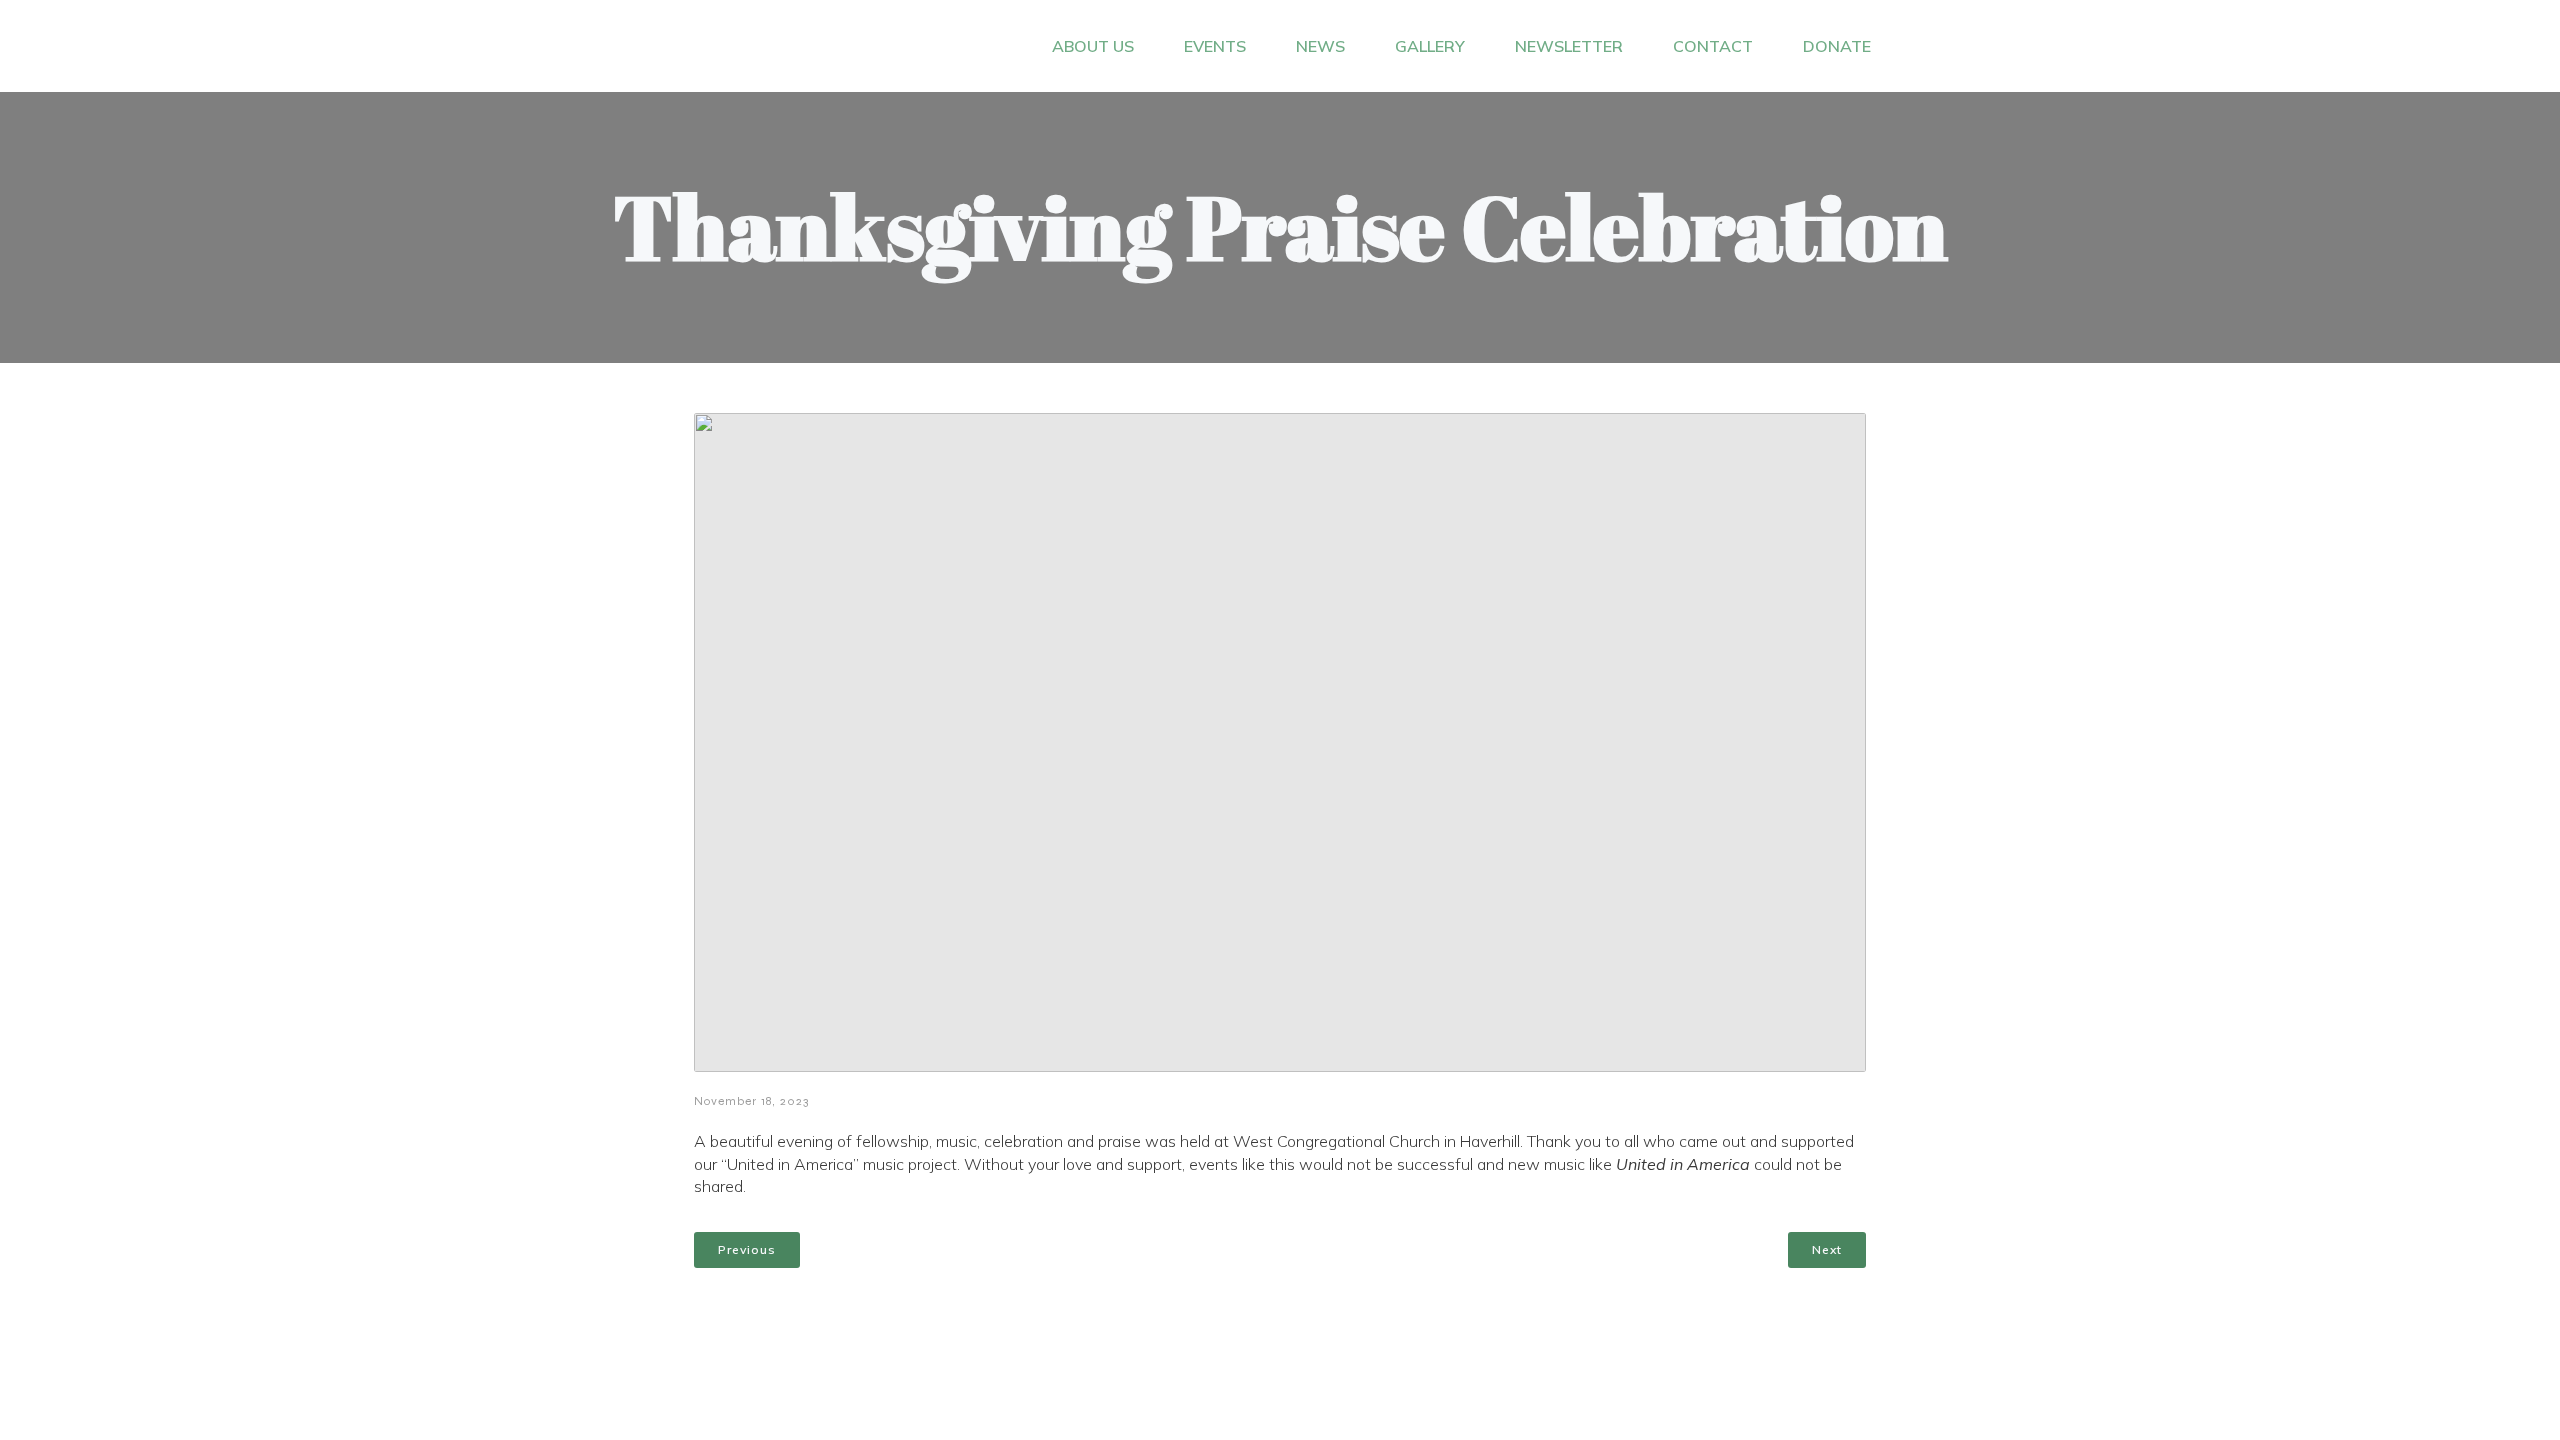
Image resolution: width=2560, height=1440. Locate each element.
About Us (1093, 46)
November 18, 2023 (751, 1101)
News (1320, 46)
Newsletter (1569, 46)
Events (1215, 46)
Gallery (1430, 46)
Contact (1713, 46)
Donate (1837, 46)
